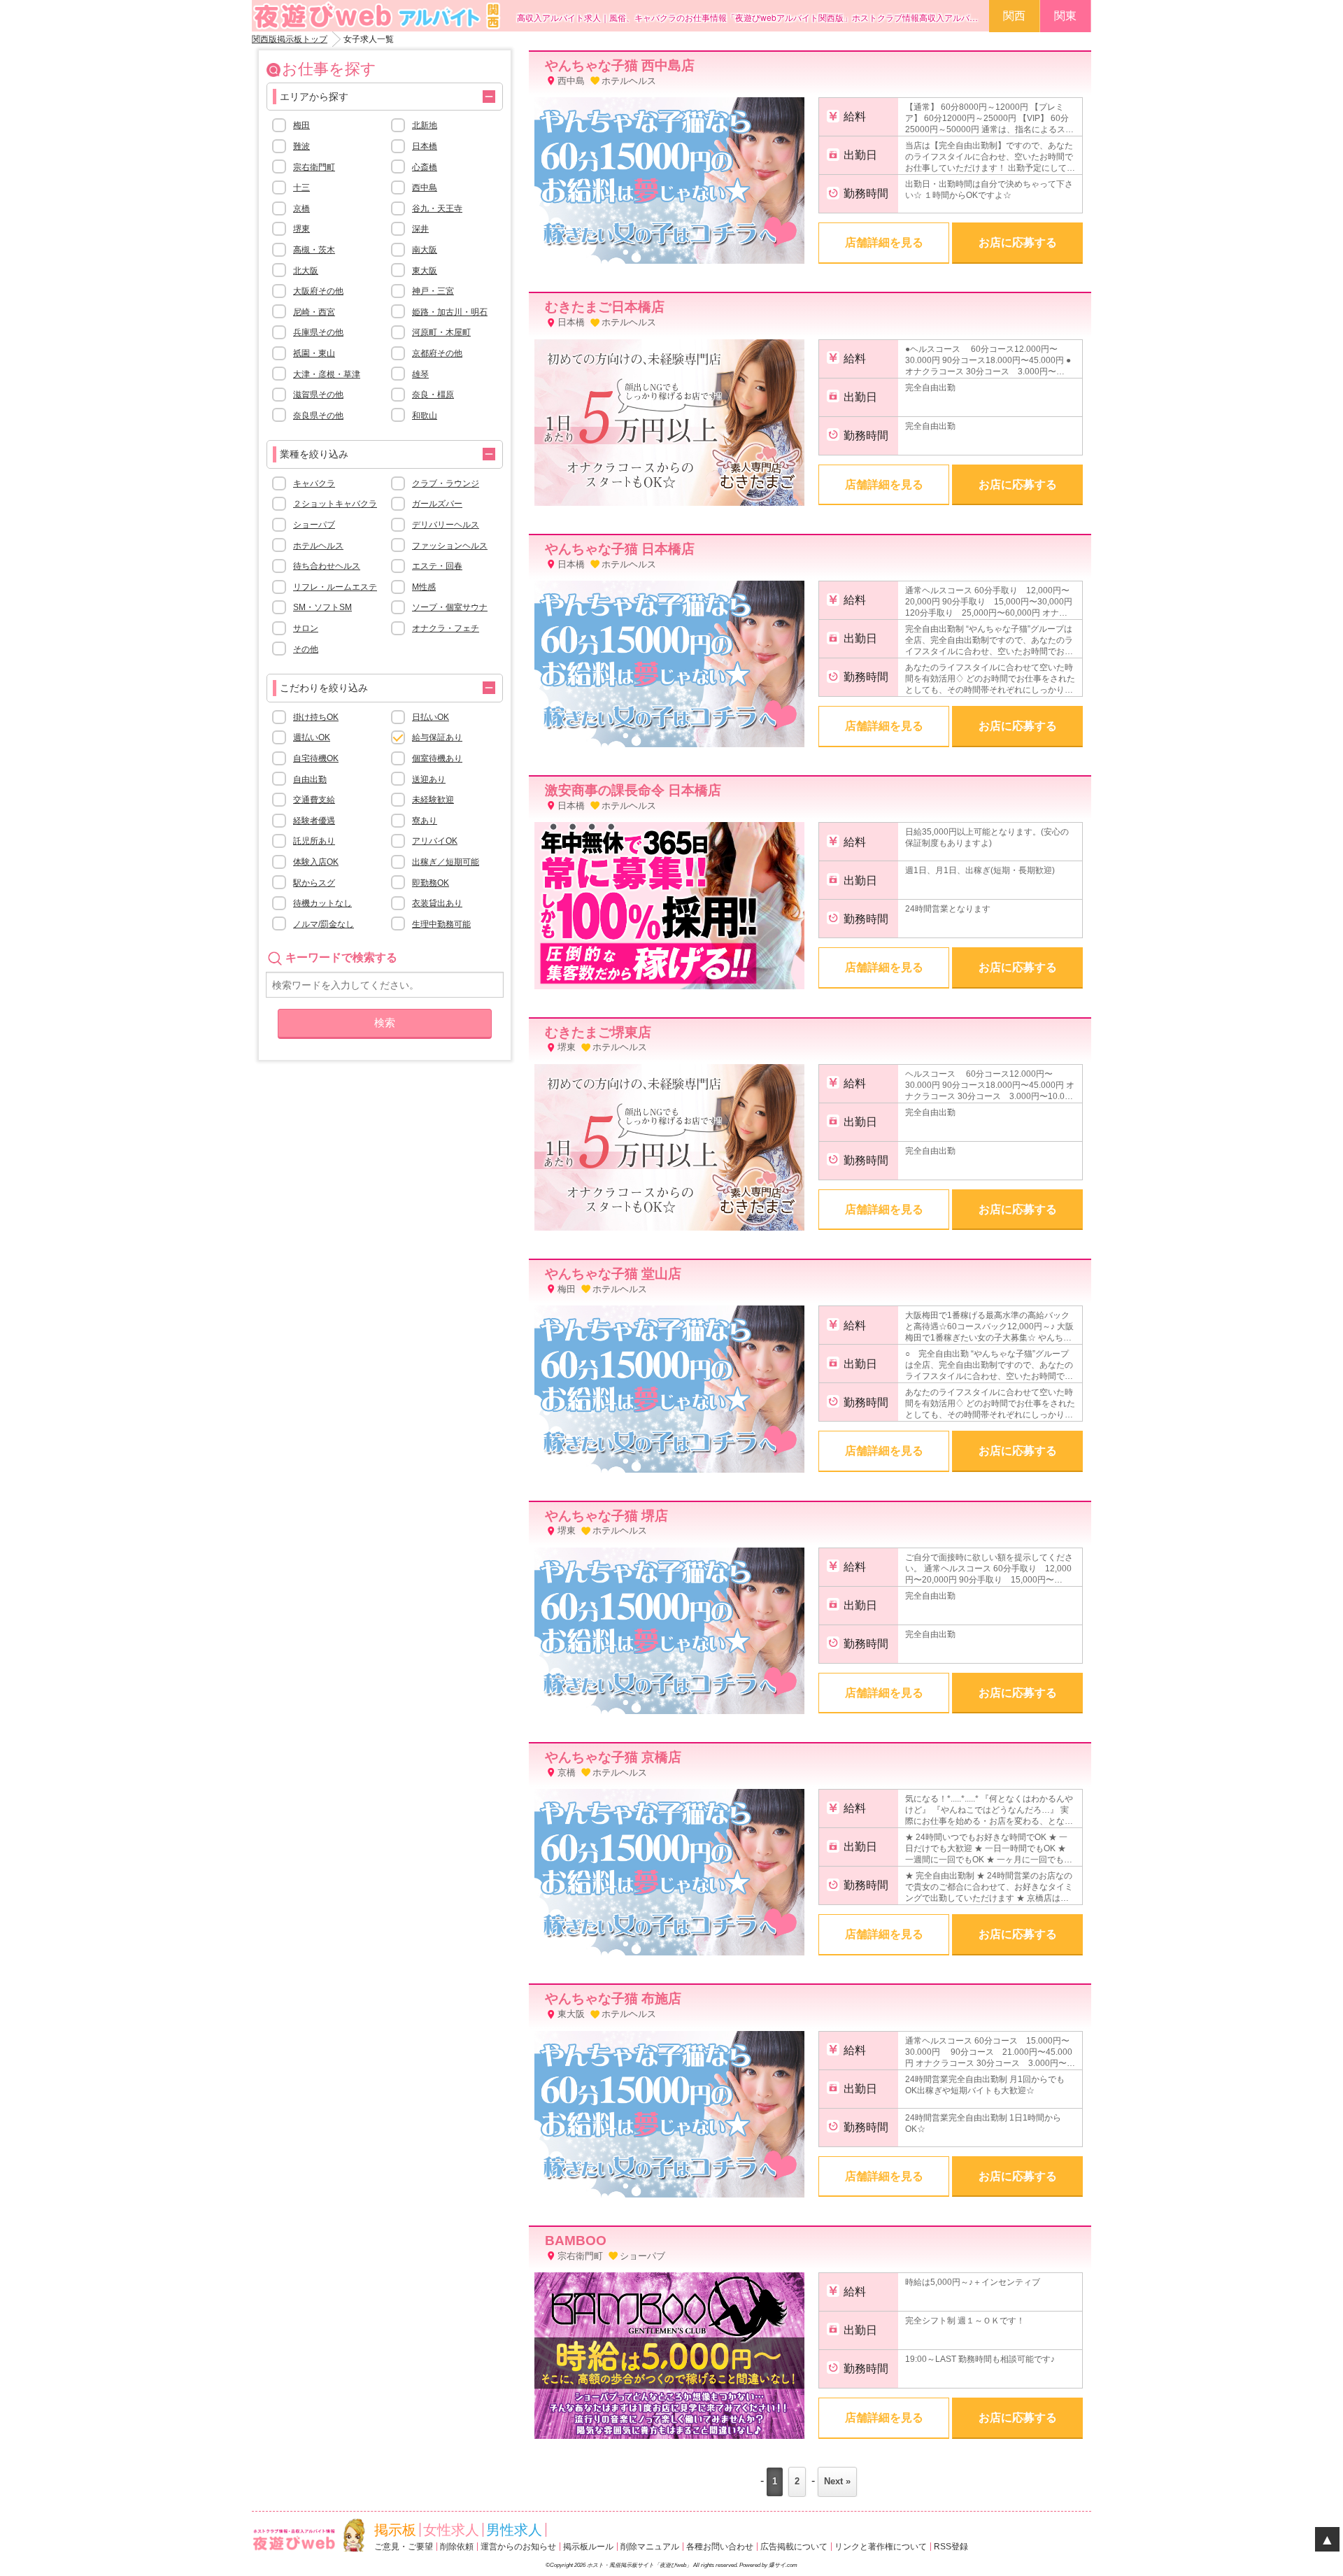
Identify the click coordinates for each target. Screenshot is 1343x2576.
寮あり (425, 821)
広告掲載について (794, 2547)
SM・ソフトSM (322, 607)
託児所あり (314, 841)
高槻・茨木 (314, 250)
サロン (306, 628)
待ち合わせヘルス (327, 566)
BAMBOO (576, 2241)
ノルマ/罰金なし (324, 924)
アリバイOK (435, 841)
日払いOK (431, 717)
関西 (1014, 16)
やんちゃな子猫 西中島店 (620, 65)
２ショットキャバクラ (335, 504)
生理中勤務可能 (441, 924)
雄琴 (420, 374)
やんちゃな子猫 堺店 (606, 1516)
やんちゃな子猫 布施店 (613, 1998)
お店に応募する (1018, 242)
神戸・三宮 (433, 291)
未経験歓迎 (433, 800)
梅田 (301, 125)
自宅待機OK (316, 758)
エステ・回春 (437, 566)
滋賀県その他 (318, 395)
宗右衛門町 (314, 167)
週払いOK (312, 737)
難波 (301, 146)
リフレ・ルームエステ (335, 587)
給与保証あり (437, 737)
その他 (306, 649)
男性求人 (514, 2530)
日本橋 (425, 146)
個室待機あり (437, 758)
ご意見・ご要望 (404, 2547)
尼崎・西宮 (314, 312)
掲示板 (395, 2530)
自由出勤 (310, 779)
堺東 (301, 229)
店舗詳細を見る (884, 242)
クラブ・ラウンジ (446, 483)
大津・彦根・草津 (327, 374)
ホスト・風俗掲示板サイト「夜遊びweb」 (639, 2565)
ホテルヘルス (318, 546)
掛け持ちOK (316, 717)
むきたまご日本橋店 (605, 307)
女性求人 (451, 2530)
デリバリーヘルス (446, 525)
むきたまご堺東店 (598, 1032)
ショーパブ (314, 525)
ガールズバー (437, 504)
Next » (837, 2481)
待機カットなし (322, 903)
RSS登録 (951, 2547)
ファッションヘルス (450, 546)
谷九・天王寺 (437, 208)
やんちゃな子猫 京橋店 (613, 1757)
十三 (301, 187)
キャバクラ (314, 483)
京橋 (301, 208)
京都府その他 (437, 353)
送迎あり (429, 779)
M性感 (424, 587)
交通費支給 (314, 800)
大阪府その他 (318, 291)
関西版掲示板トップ (290, 39)
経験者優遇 (314, 821)
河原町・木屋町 (441, 332)
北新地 (425, 125)
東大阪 (425, 271)
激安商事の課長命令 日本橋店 (633, 790)
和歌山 (425, 416)
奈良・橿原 (433, 395)
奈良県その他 (318, 416)
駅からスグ (314, 883)
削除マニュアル (650, 2547)
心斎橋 (425, 167)
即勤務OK (431, 883)
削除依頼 (457, 2547)
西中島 (425, 187)
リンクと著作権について (881, 2547)
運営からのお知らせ (518, 2547)
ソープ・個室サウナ (450, 607)
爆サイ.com (783, 2565)
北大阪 (306, 271)
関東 (1065, 16)
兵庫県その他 (318, 332)
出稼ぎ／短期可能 (446, 862)
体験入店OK (316, 862)
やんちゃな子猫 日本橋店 (620, 549)
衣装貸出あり (437, 903)
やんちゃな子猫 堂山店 (613, 1274)
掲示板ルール (588, 2547)
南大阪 (425, 250)
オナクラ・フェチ (446, 628)
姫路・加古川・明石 (450, 312)
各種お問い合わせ (720, 2547)
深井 (420, 229)
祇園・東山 (314, 353)
